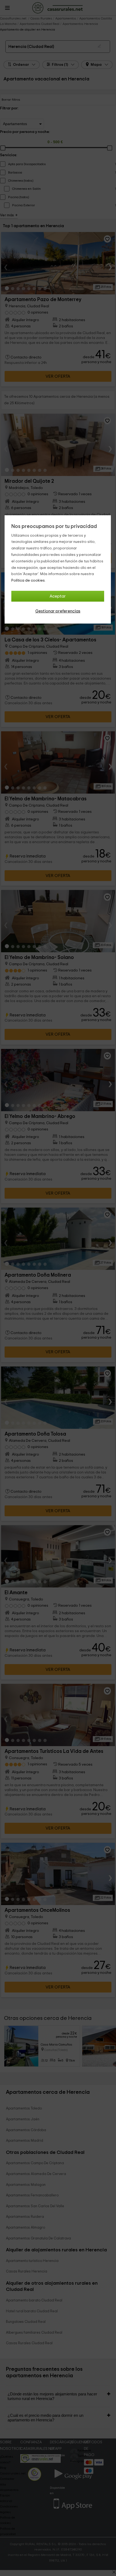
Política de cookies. (28, 581)
